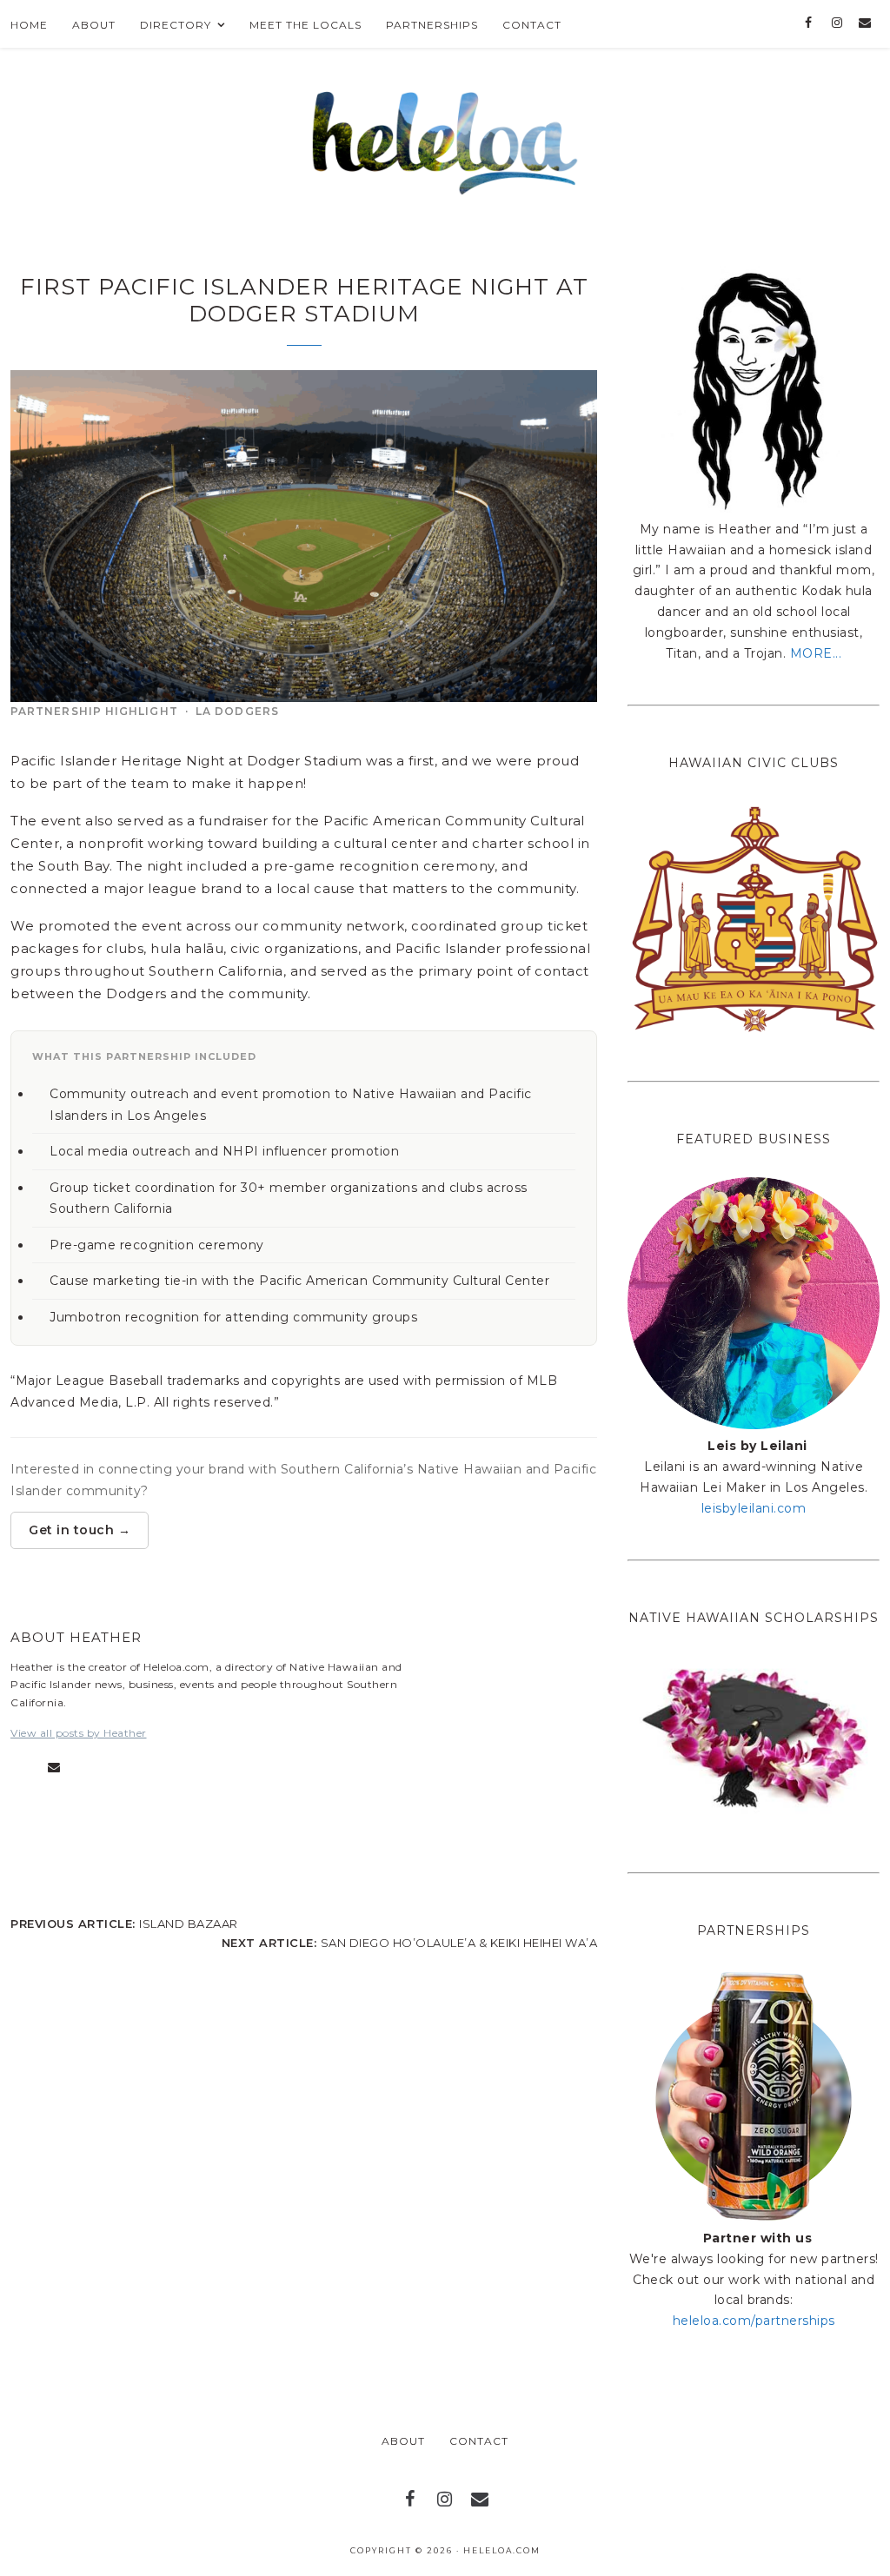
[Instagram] (837, 23)
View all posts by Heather (79, 1733)
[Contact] (865, 23)
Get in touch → (80, 1530)
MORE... (816, 653)
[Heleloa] (445, 138)
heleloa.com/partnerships (754, 2321)
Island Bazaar (189, 1924)
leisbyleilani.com (754, 1508)
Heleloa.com (502, 2550)
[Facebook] (809, 23)
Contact (479, 2441)
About (403, 2441)
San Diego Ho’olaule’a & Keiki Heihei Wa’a (459, 1943)
